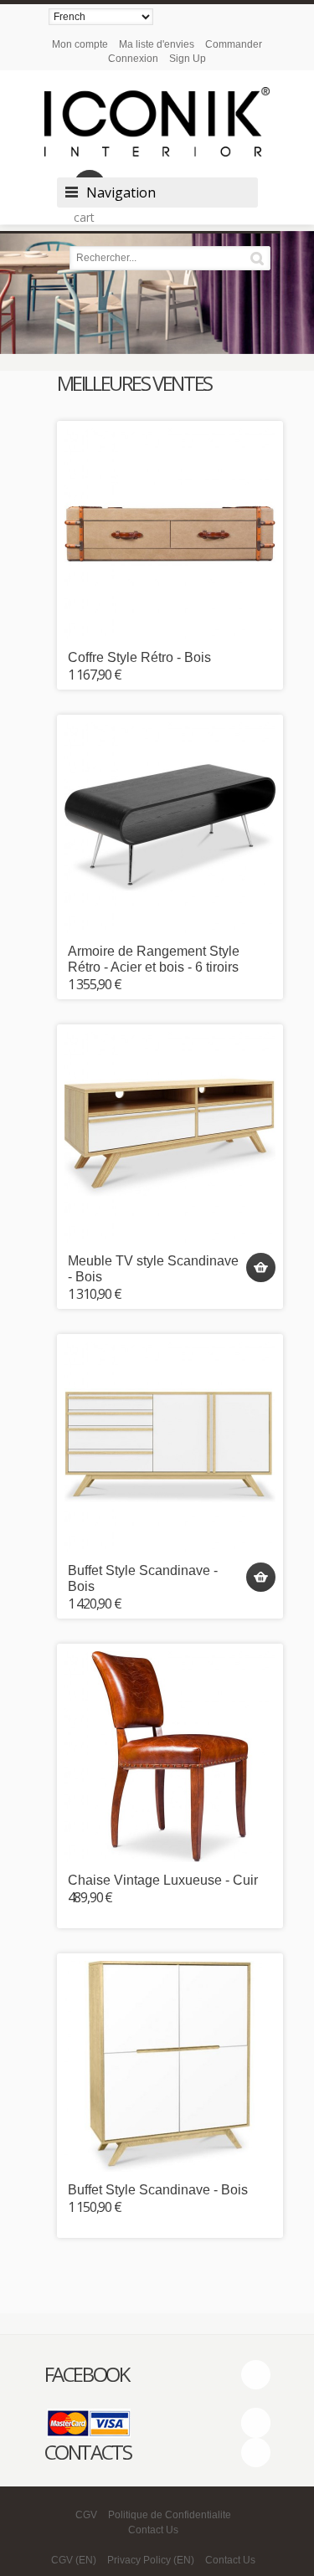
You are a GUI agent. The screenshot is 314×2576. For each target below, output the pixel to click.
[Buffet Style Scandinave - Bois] (170, 1447)
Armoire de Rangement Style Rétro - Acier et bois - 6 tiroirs (154, 959)
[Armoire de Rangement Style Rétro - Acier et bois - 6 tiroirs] (170, 828)
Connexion (133, 59)
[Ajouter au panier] (261, 1267)
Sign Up (188, 59)
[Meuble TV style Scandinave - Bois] (170, 1137)
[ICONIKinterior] (157, 122)
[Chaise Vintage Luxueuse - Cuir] (170, 1757)
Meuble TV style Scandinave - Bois (153, 1269)
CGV (86, 2515)
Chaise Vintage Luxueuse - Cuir (163, 1880)
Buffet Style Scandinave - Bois (143, 1578)
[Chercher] (260, 258)
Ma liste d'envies (157, 44)
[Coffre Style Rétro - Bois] (170, 534)
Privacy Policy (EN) (151, 2560)
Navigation (121, 192)
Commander (234, 44)
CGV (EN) (74, 2560)
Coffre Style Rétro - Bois (139, 657)
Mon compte (80, 44)
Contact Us (153, 2530)
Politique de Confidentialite (170, 2515)
